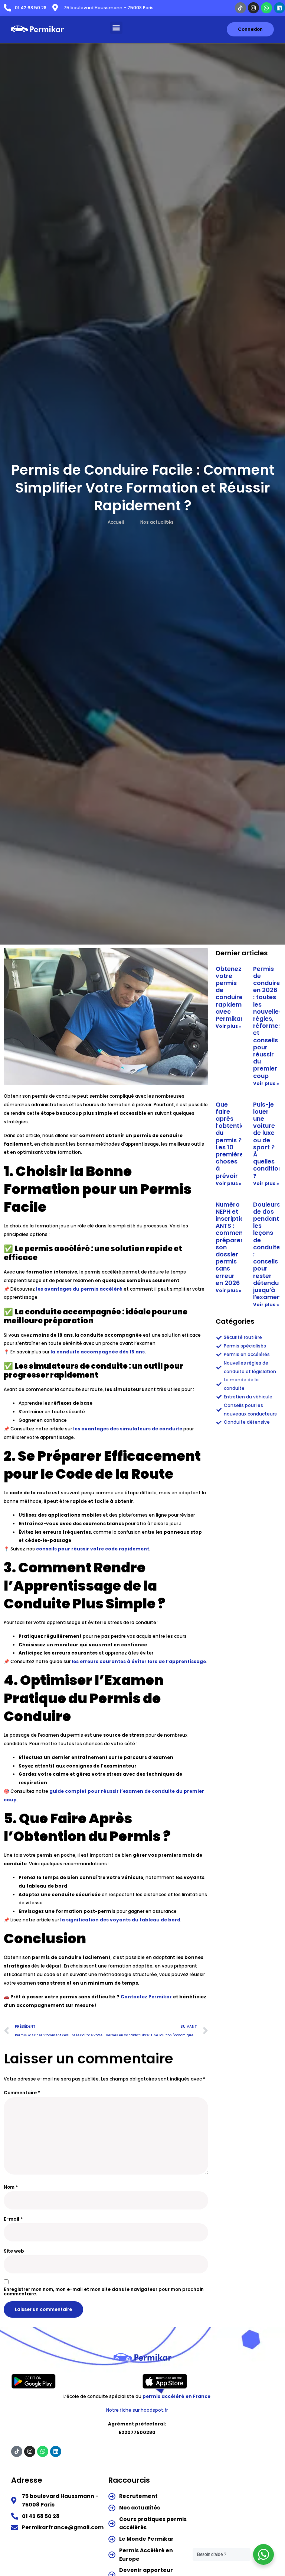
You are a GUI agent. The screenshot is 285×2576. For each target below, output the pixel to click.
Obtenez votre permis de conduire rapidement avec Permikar (234, 994)
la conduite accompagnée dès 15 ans (98, 1352)
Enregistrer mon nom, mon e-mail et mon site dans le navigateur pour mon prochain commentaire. (104, 2292)
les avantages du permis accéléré (79, 1289)
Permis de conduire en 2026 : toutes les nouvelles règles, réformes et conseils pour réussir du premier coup (268, 1022)
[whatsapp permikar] (266, 8)
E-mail (13, 2219)
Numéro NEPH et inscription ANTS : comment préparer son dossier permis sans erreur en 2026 (232, 1244)
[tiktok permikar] (240, 8)
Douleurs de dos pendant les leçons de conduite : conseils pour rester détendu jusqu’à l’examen (267, 1251)
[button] (116, 28)
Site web (14, 2251)
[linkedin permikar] (279, 8)
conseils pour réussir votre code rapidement (93, 1549)
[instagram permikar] (253, 8)
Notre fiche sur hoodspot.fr (137, 2410)
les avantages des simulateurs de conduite (128, 1429)
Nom (11, 2187)
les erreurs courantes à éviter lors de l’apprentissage (139, 1661)
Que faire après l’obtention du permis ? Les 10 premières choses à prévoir (232, 1140)
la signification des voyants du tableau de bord (120, 1920)
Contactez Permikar (146, 1997)
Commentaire (22, 2093)
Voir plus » (229, 1026)
